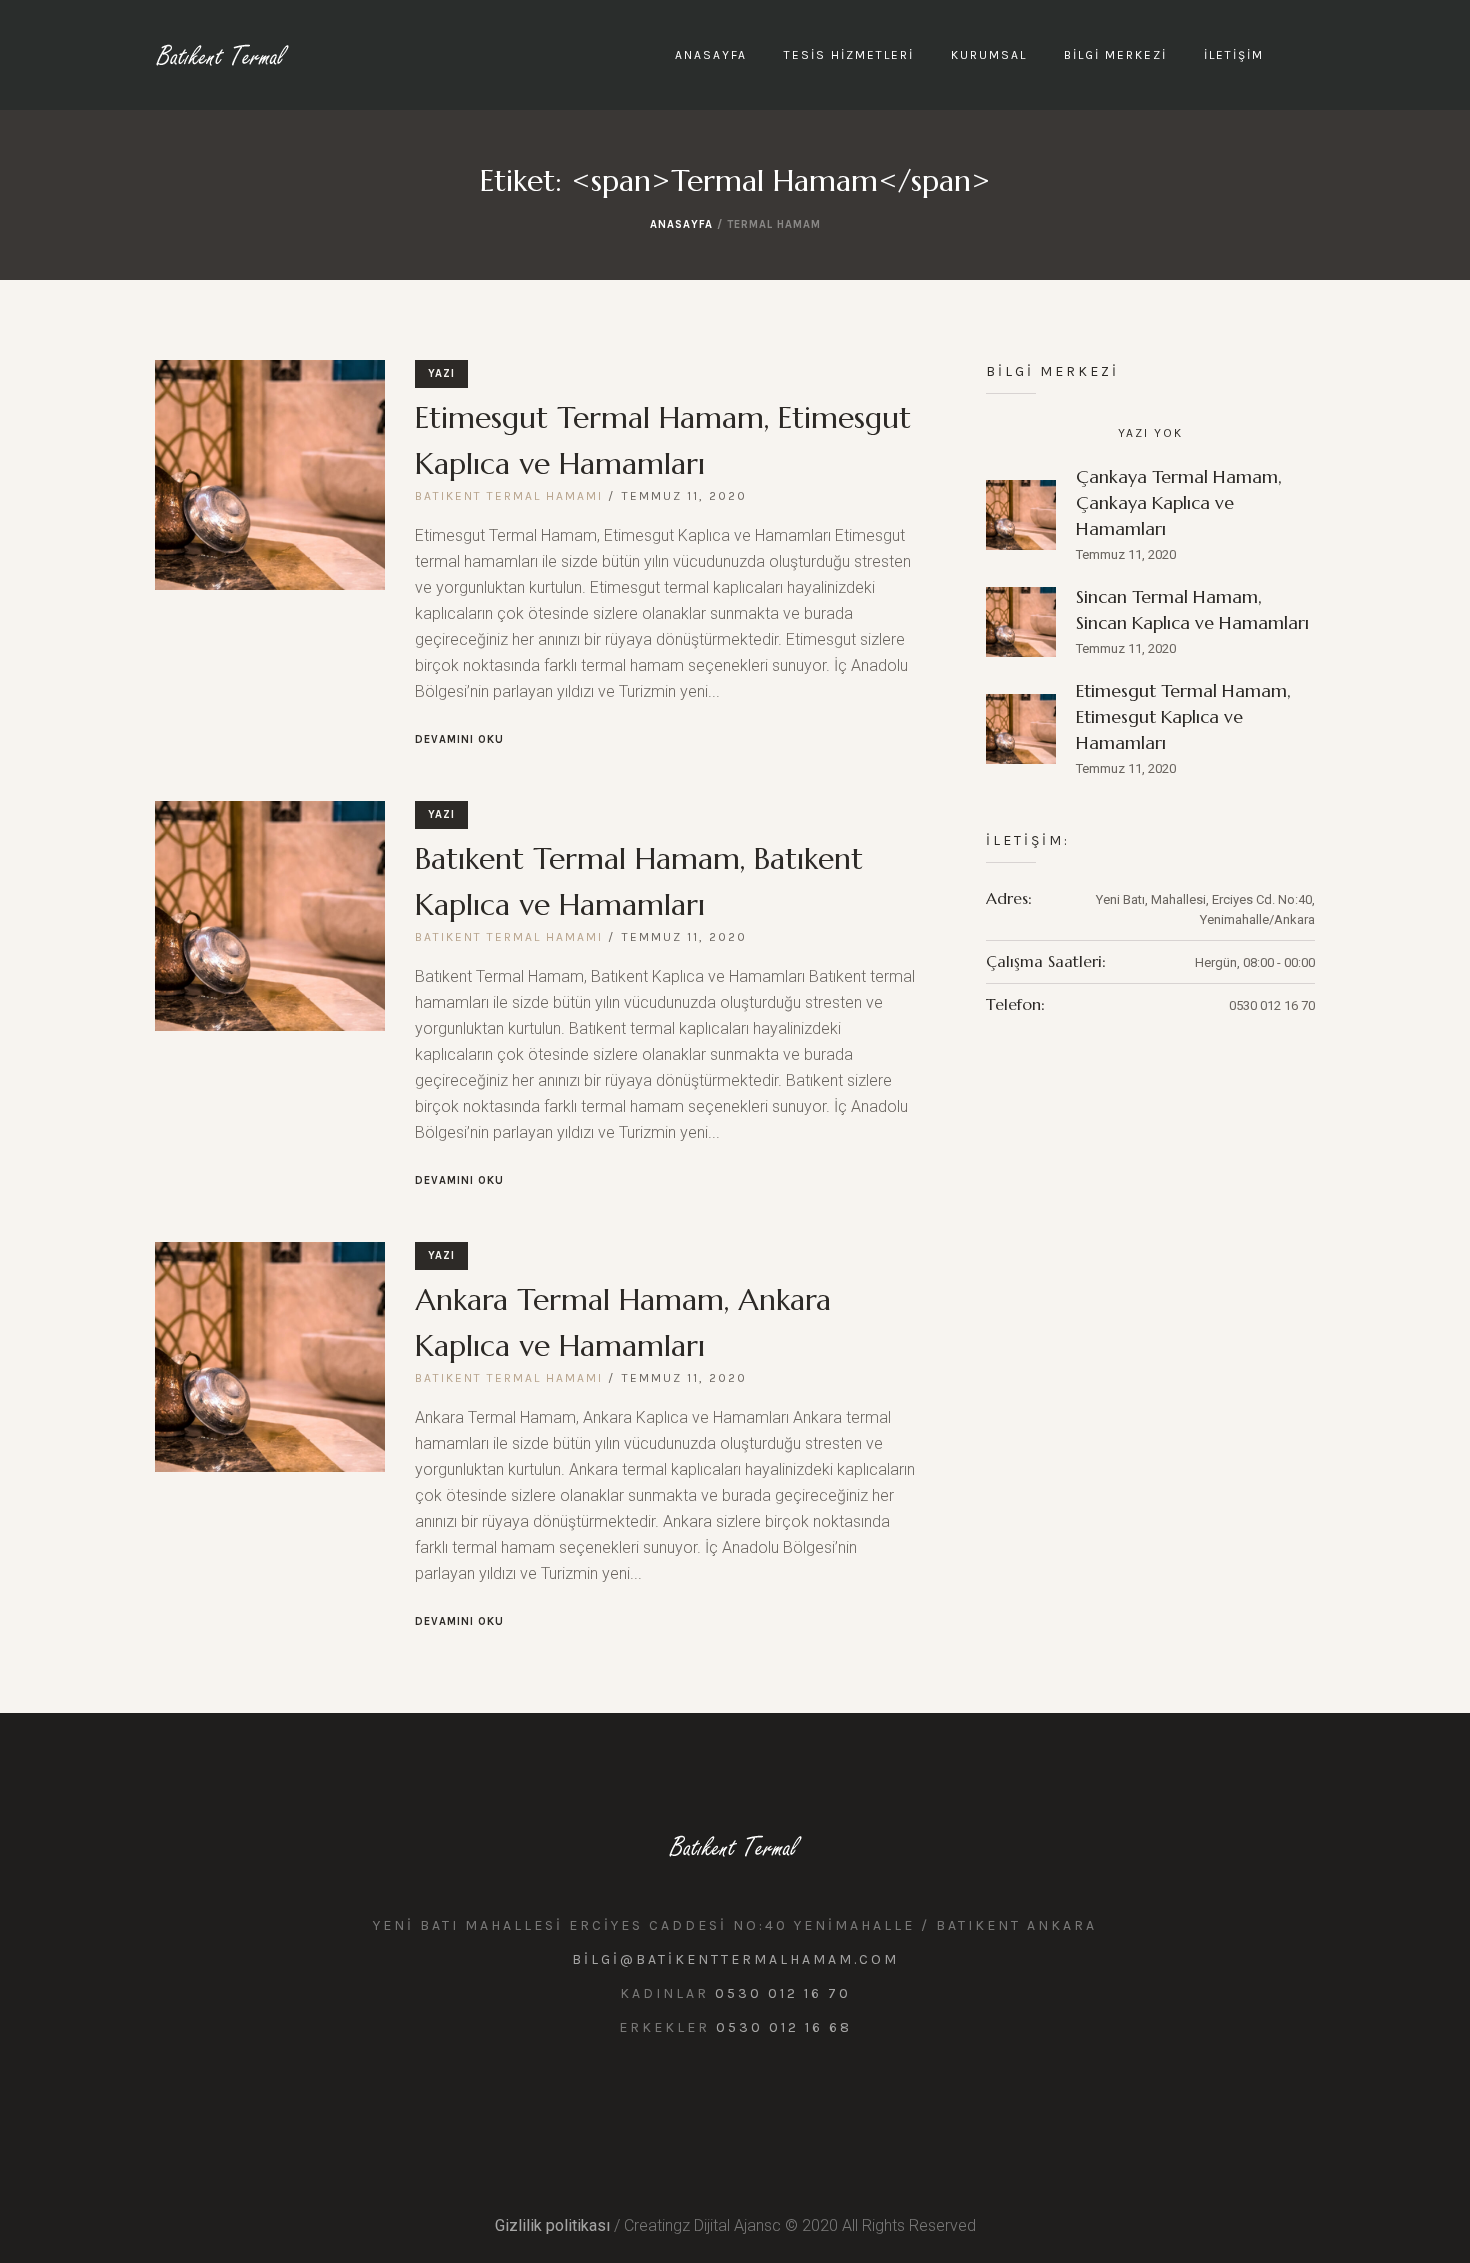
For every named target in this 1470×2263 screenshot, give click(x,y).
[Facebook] (755, 2099)
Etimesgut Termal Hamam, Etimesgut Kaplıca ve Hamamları (1183, 716)
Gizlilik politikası (552, 2225)
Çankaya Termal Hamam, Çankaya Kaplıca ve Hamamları (1179, 502)
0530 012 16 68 (784, 2027)
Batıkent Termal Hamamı (509, 496)
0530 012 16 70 (783, 1993)
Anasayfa (681, 224)
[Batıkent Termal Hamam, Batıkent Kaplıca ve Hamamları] (270, 916)
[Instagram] (711, 2099)
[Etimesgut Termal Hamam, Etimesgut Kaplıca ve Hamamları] (270, 475)
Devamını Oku (459, 739)
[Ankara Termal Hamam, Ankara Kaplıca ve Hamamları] (270, 1357)
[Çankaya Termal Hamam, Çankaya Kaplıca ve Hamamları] (1021, 513)
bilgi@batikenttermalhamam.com (735, 1959)
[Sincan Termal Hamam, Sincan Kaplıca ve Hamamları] (1021, 620)
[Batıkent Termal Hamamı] (735, 1846)
